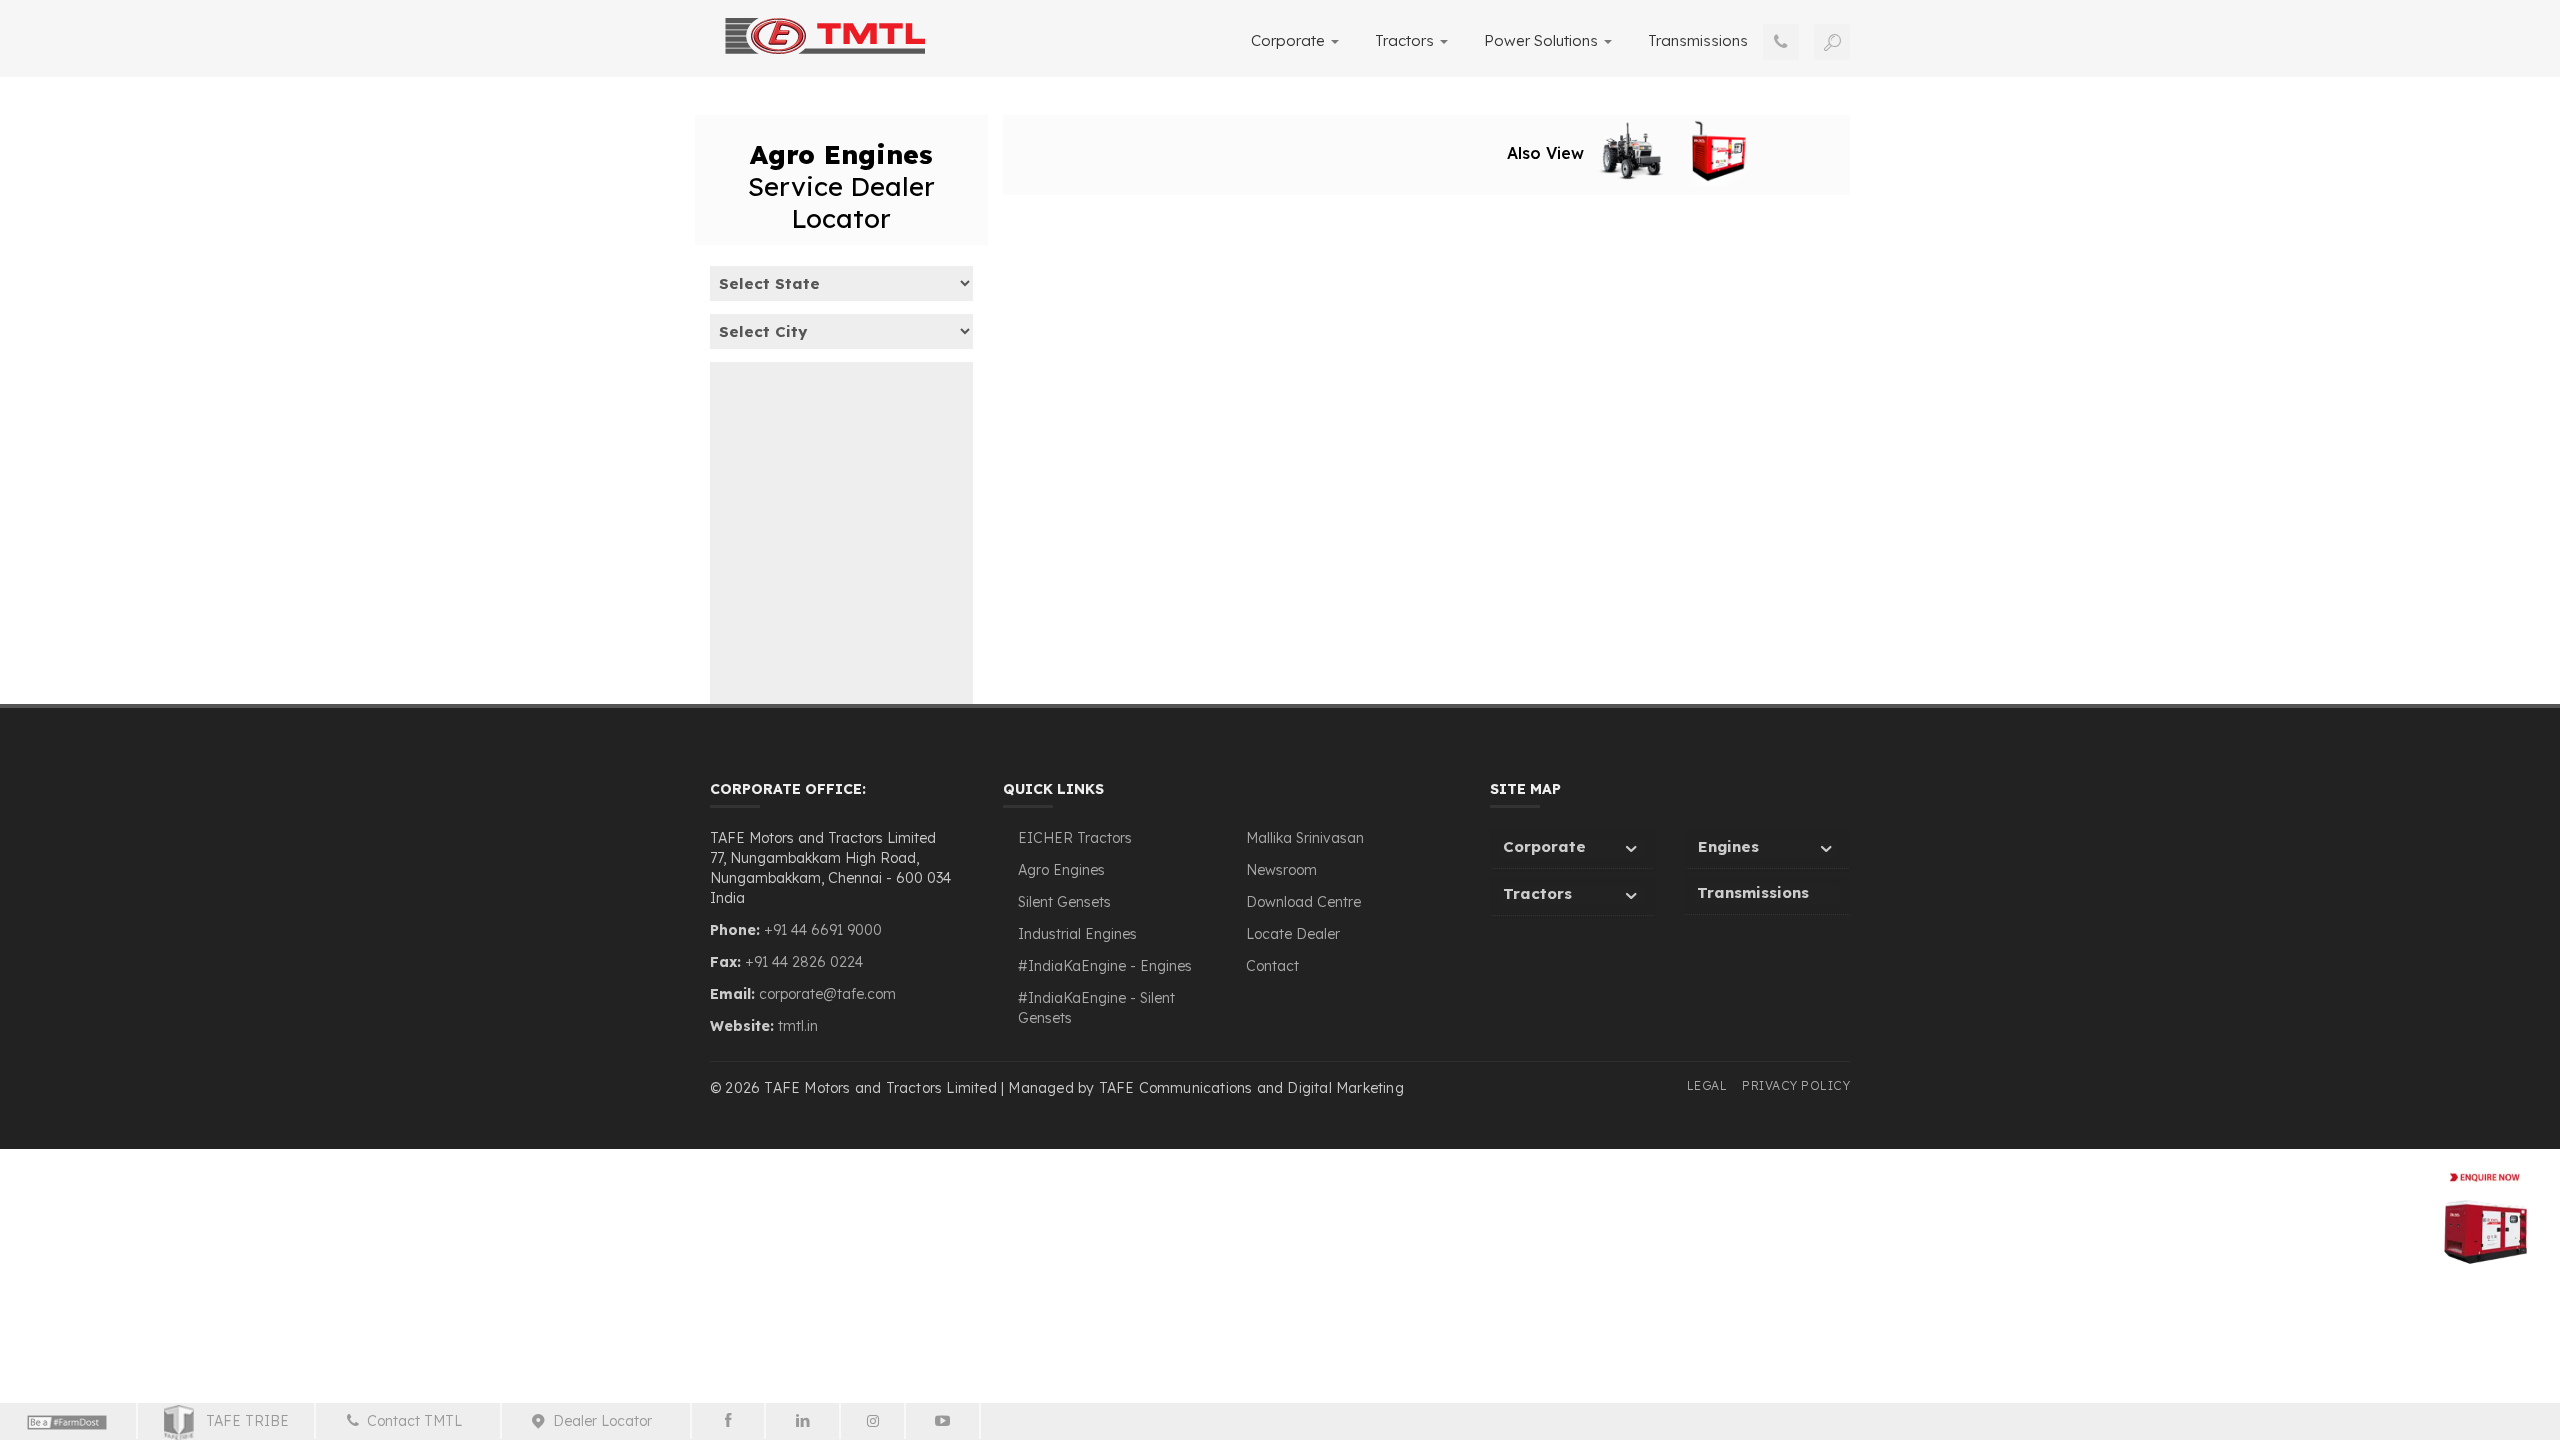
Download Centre (1303, 902)
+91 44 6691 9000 (821, 930)
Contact (1272, 966)
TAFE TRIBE (241, 1421)
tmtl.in (798, 1026)
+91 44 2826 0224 (804, 962)
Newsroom (1281, 870)
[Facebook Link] (729, 1421)
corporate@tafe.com (827, 994)
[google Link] (943, 1421)
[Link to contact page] (1781, 42)
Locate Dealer (1293, 934)
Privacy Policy (1796, 1085)
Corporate (1290, 40)
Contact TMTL (418, 1421)
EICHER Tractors (1075, 838)
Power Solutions (1543, 40)
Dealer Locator (606, 1421)
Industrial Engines (1077, 934)
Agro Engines (1061, 870)
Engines (1728, 846)
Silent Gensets (1064, 902)
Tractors (1406, 40)
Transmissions (1698, 40)
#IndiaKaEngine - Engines (1105, 966)
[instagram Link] (873, 1421)
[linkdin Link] (803, 1421)
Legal (1707, 1085)
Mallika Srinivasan (1305, 838)
